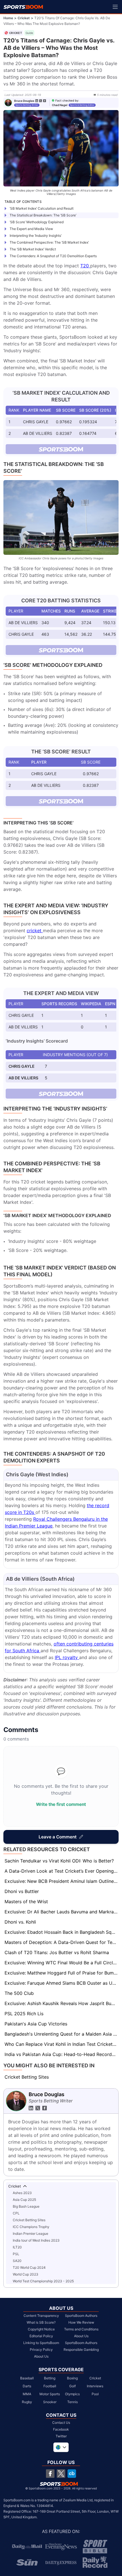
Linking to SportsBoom (41, 2343)
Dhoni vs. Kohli (20, 1922)
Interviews (95, 2386)
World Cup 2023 (26, 2274)
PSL (16, 2254)
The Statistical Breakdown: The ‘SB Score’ (43, 215)
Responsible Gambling (81, 2350)
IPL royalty (67, 1657)
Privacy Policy (41, 2350)
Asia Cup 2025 (24, 2200)
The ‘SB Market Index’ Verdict (33, 249)
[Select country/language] (61, 2447)
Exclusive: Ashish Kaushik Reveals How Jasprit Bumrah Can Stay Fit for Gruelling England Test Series (62, 2003)
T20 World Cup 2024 (29, 2267)
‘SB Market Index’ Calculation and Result (42, 208)
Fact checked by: (67, 100)
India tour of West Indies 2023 (36, 2240)
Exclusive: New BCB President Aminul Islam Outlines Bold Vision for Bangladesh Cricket (62, 1881)
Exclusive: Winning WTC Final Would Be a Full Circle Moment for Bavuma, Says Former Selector (62, 1963)
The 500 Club (19, 1993)
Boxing (72, 2378)
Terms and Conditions (81, 2329)
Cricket (24, 18)
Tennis (72, 2402)
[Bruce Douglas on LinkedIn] (37, 101)
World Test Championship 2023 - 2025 (43, 2281)
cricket (35, 931)
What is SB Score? (41, 2322)
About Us (41, 2356)
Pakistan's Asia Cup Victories (36, 2024)
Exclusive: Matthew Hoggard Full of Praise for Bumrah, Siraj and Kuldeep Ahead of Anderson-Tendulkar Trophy (62, 1973)
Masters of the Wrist (26, 1902)
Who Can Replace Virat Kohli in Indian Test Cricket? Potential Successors (62, 2044)
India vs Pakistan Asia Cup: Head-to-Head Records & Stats (62, 2054)
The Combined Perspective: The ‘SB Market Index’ (49, 242)
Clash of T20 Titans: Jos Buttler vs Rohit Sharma (57, 1952)
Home (8, 18)
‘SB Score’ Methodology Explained (37, 222)
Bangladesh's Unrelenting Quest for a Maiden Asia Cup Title (62, 2034)
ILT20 (17, 2247)
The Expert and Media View (31, 229)
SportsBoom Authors (81, 2316)
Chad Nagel (60, 105)
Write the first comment (61, 1804)
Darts (27, 2386)
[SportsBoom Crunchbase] (72, 2474)
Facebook (61, 2429)
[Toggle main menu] (115, 7)
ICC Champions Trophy (31, 2227)
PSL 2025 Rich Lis (24, 2014)
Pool (95, 2394)
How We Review (81, 2322)
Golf (72, 2386)
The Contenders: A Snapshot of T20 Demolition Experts (53, 256)
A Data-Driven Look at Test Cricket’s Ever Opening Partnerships (62, 1871)
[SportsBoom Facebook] (50, 2474)
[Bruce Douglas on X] (41, 101)
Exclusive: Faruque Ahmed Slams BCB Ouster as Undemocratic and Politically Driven (62, 1983)
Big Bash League (26, 2206)
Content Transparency (41, 2316)
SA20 (17, 2261)
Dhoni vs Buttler (22, 1891)
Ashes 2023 (22, 2193)
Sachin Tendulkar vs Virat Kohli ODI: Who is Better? (59, 1861)
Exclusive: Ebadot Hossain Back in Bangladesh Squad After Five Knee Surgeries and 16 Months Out (62, 1932)
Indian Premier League (30, 2234)
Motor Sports (50, 2394)
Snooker (50, 2402)
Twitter (61, 2436)
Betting (50, 2378)
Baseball (27, 2378)
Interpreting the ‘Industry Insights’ (36, 236)
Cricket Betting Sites (27, 2077)
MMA (27, 2394)
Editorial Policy (41, 2336)
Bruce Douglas (24, 101)
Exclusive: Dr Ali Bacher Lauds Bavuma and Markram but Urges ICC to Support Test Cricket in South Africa (62, 1912)
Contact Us (61, 2423)
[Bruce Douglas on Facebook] (45, 101)
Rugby (27, 2402)
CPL (16, 2213)
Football (50, 2386)
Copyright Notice (41, 2329)
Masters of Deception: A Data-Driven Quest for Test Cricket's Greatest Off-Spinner (62, 1942)
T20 (85, 266)
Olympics (72, 2394)
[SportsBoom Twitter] (61, 2474)
